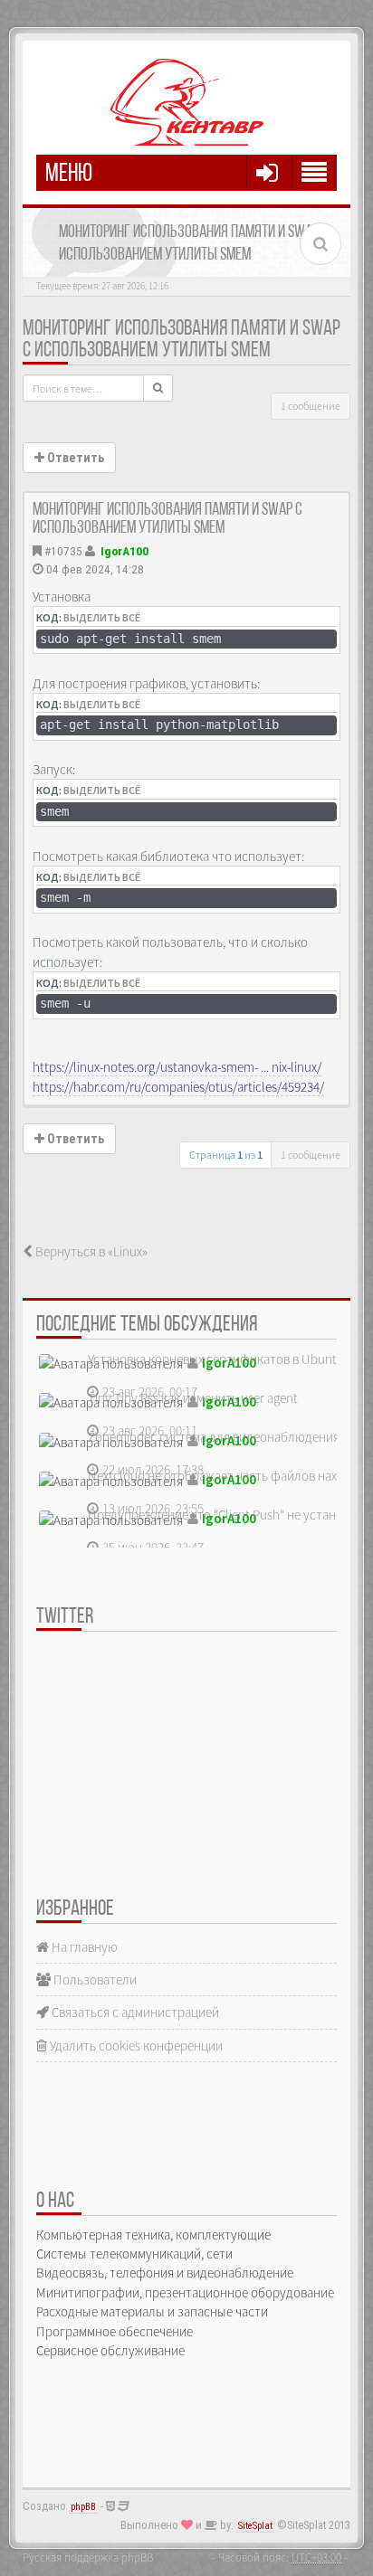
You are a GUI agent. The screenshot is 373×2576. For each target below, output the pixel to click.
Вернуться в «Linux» (90, 1251)
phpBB (83, 2507)
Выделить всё (102, 617)
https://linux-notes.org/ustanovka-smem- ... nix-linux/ (177, 1067)
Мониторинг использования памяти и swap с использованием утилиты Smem (182, 340)
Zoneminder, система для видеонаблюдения (214, 1437)
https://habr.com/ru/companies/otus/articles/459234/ (178, 1087)
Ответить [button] (74, 458)
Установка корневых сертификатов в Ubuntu (216, 1359)
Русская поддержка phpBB (88, 2557)
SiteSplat (255, 2526)
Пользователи (94, 1979)
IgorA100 (124, 551)
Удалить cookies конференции (135, 2046)
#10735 (63, 551)
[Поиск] (158, 388)
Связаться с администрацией (134, 2012)
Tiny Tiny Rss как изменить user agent (193, 1398)
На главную (83, 1947)
